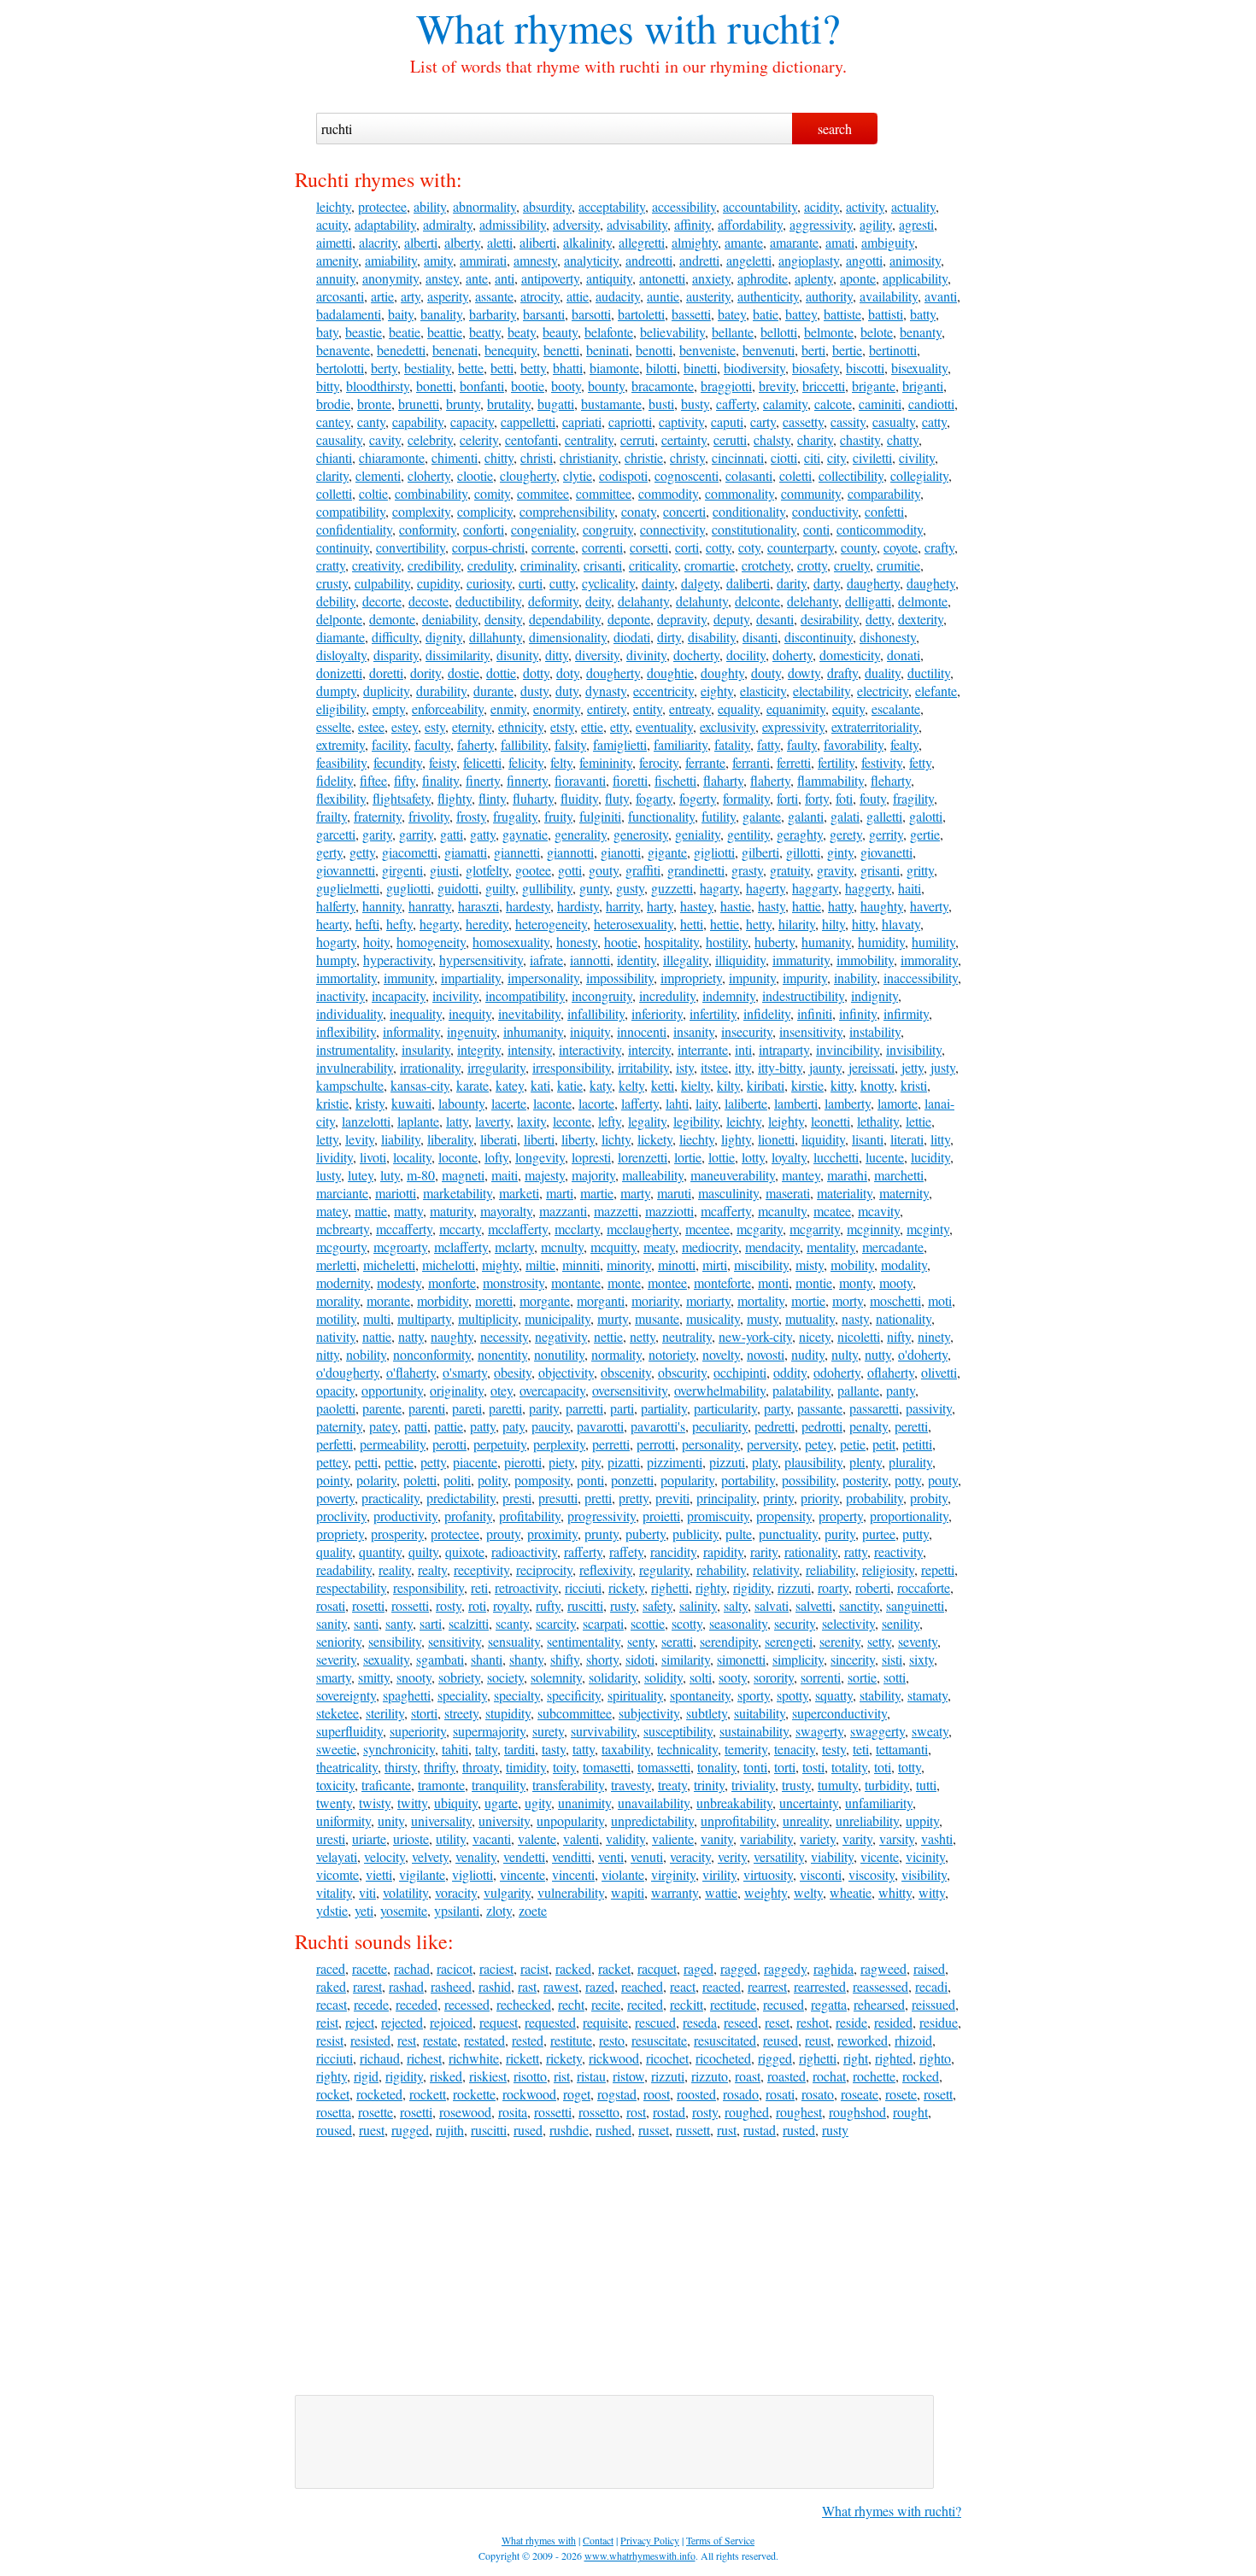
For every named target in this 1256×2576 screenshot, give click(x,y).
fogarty (654, 798)
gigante (667, 852)
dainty (658, 583)
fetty (920, 762)
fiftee (373, 780)
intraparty (784, 1049)
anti (505, 278)
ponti (590, 1480)
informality (411, 1031)
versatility (779, 1856)
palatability (801, 1390)
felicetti (482, 762)
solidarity (613, 1677)
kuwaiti (411, 1103)
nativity (336, 1336)
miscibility (761, 1265)
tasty (554, 1749)
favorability (854, 744)
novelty (721, 1354)
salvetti (814, 1605)
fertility (836, 762)
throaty (481, 1767)
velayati (337, 1856)
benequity (511, 350)
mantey (801, 1175)
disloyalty (341, 655)
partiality (664, 1408)
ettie (592, 726)
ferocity (659, 762)
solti (701, 1677)
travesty (631, 1785)
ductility (929, 673)
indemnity (729, 995)
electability (822, 691)
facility (390, 744)
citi (812, 457)
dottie (501, 673)
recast (332, 2004)
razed (600, 1986)
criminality (549, 565)
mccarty (460, 1229)
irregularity (496, 1067)
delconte (757, 601)
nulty (845, 1354)
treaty (672, 1785)
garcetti (336, 834)
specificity (574, 1695)
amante (744, 242)
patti (416, 1426)
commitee (543, 493)
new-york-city (755, 1336)
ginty (840, 852)
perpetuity (500, 1444)
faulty (802, 744)
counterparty (801, 547)
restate (440, 2040)
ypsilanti (457, 1910)
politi (457, 1480)
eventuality (664, 726)
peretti (911, 1426)
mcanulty (782, 1211)
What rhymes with (566, 27)
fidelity (335, 780)
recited (645, 2004)
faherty (475, 744)
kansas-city (420, 1085)
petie (853, 1444)
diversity (597, 655)
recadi (931, 1986)
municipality (558, 1318)
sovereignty (346, 1695)
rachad (412, 1968)
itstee (714, 1067)
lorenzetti (643, 1157)
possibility (809, 1480)
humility (933, 942)
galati (845, 816)
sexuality (386, 1659)
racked (573, 1968)
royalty (511, 1605)
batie (766, 314)
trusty (796, 1785)
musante (657, 1318)
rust (727, 2130)
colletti (334, 493)
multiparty (424, 1318)
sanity (332, 1623)
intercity (649, 1049)
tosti (813, 1767)
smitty (374, 1677)
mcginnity (873, 1229)
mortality (761, 1300)
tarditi (519, 1749)
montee (667, 1282)
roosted (696, 2094)
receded (417, 2004)
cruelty (852, 565)
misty (810, 1265)
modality (904, 1265)
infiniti (815, 1013)
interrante (703, 1049)
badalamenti (349, 314)
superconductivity (839, 1713)
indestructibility (803, 995)
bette (471, 368)
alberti (421, 242)
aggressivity (821, 224)
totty (910, 1767)
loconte (458, 1157)
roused (334, 2130)
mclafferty (461, 1247)
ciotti (784, 457)
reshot (813, 2022)
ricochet (667, 2058)
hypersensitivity (481, 960)
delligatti (868, 601)
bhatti (568, 368)
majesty (545, 1175)
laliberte (746, 1103)
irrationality (430, 1067)
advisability (637, 224)
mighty (500, 1265)
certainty (684, 439)
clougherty (528, 475)
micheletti (389, 1265)
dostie (464, 673)
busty (695, 404)
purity (840, 1534)
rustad (760, 2130)
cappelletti (528, 422)
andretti (699, 260)
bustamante (611, 404)
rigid (366, 2076)
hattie (807, 906)
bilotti (661, 368)
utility (451, 1838)
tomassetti (664, 1767)
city (836, 457)
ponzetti (632, 1480)
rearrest (767, 1986)
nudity (808, 1354)
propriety (340, 1534)
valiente (673, 1838)
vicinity (925, 1856)
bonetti (434, 386)
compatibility (351, 511)
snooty (414, 1677)
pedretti (775, 1426)
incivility (455, 995)
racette (370, 1968)
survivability (604, 1731)
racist (534, 1968)
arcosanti (340, 296)
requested (550, 2022)
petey (819, 1444)
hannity (382, 906)
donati (904, 655)
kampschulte (350, 1085)
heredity (487, 924)
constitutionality (754, 529)
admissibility (513, 224)
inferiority (657, 1013)
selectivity (848, 1623)
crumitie (898, 565)
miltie (540, 1265)
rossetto (599, 2112)
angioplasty (809, 260)
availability (889, 296)
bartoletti (641, 314)
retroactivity (526, 1587)
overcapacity (552, 1390)
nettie (608, 1336)
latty (457, 1121)
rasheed (451, 1986)
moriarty (708, 1300)
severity (336, 1659)
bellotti (779, 332)
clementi (378, 475)
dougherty (613, 673)
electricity (883, 691)
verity (732, 1856)
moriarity (655, 1300)
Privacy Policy (650, 2540)
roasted (786, 2076)
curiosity (489, 583)
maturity (452, 1211)
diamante (340, 637)
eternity (472, 726)
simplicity (798, 1659)
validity (625, 1838)
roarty (833, 1587)
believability (672, 332)
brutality (509, 404)
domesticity (850, 655)
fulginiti (600, 816)
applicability (915, 278)
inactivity (340, 995)
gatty (483, 834)
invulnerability (355, 1067)
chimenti (455, 457)
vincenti (573, 1874)
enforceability (448, 708)
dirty (669, 637)
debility (336, 601)
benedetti (401, 350)
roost (657, 2094)
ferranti (751, 762)
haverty (929, 906)
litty (940, 1139)
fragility (913, 798)
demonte (392, 619)
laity (707, 1103)
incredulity (667, 995)
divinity (646, 655)
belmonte (829, 332)
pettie (399, 1462)
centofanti (531, 439)
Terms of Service (720, 2540)
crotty (812, 565)
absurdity (547, 206)
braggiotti (726, 386)
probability (875, 1498)
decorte (382, 601)
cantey (333, 422)
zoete (533, 1910)
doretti (386, 673)
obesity (513, 1372)
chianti (334, 457)
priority (820, 1498)
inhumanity (533, 1031)
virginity (673, 1874)
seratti (677, 1641)
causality (339, 439)
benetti (561, 350)
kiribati (766, 1085)
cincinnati (738, 457)
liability (401, 1139)
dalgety (700, 583)
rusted (799, 2130)
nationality (904, 1318)
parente (382, 1408)
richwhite (474, 2058)
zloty (499, 1910)
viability (832, 1856)
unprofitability (738, 1821)
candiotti (931, 404)
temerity (746, 1749)
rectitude (733, 2004)
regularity (664, 1569)
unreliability (867, 1821)
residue (939, 2022)
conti (816, 529)
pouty (943, 1480)
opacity (335, 1390)
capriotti (630, 422)
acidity (822, 206)
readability (344, 1569)
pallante (858, 1390)
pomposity (542, 1480)
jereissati (872, 1067)
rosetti (368, 1605)
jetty (913, 1067)
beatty (485, 332)
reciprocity (544, 1569)
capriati (582, 422)
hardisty (578, 906)
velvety (430, 1856)
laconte (552, 1103)
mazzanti (563, 1211)
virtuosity (768, 1874)
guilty (500, 888)
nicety (815, 1336)
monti (773, 1282)
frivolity (429, 816)
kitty (842, 1085)
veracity (690, 1856)
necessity (504, 1336)
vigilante (422, 1874)
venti (611, 1856)
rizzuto (710, 2076)
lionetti (776, 1139)
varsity (897, 1838)
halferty (336, 906)
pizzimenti (675, 1462)
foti (844, 798)
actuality (913, 206)
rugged (410, 2130)
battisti (886, 314)
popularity (687, 1480)
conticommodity (880, 529)
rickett (522, 2058)
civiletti (872, 457)
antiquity (609, 278)
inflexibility (346, 1031)
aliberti (538, 242)
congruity (608, 529)
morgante (545, 1300)
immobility (865, 960)
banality (441, 314)
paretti (505, 1408)
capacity (472, 422)
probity (929, 1498)
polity (493, 1480)
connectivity (672, 529)
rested (528, 2040)
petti (366, 1462)
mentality (831, 1247)
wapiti (628, 1892)
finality (440, 780)
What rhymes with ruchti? (892, 2511)
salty (736, 1605)
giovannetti (346, 870)
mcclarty (577, 1229)
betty (533, 368)
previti (672, 1498)
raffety (626, 1551)
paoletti (336, 1408)
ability (430, 206)
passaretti (874, 1408)
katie (570, 1085)
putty (916, 1534)
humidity (881, 942)
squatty (834, 1695)
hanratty (430, 906)
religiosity (888, 1569)
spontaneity (700, 1695)
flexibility (341, 798)
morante (388, 1300)
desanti (775, 619)
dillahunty (496, 637)
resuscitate (659, 2040)
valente (537, 1838)
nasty (855, 1318)
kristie (332, 1103)
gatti (452, 834)
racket (614, 1968)
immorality (929, 960)
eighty (717, 691)
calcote (833, 404)
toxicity (335, 1785)
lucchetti (836, 1157)
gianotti (621, 852)
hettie (725, 924)
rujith (450, 2130)
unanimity (584, 1803)
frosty (471, 816)
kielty (695, 1085)
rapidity (723, 1551)
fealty (904, 744)
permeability (393, 1444)
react (683, 1986)
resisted (370, 2040)
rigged (775, 2058)
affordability (750, 224)
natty (411, 1336)
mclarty (514, 1247)
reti (479, 1587)
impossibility (620, 978)
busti (661, 404)
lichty (616, 1139)
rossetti (410, 1605)
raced (331, 1968)
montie (814, 1282)
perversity (772, 1444)
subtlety (707, 1713)
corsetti (649, 547)
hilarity (797, 924)
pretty (634, 1498)
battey (801, 314)
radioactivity (524, 1551)
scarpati (603, 1623)
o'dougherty (348, 1372)
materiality (845, 1193)
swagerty (819, 1731)
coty (749, 547)
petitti (917, 1444)
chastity (860, 439)
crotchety (766, 565)
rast (527, 1986)
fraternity (378, 816)
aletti (500, 242)
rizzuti (794, 1587)
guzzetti (672, 888)
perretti (611, 1444)
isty (685, 1067)
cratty (331, 565)
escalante (896, 708)
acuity (332, 224)
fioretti (630, 780)
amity (438, 260)
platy (765, 1462)
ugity (538, 1803)
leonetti (830, 1121)
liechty (697, 1139)
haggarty (815, 888)
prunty (602, 1534)
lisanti (868, 1139)
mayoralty (506, 1211)
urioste (411, 1838)
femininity (606, 762)
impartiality (471, 978)
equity (848, 708)
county (859, 547)
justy (943, 1067)
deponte (629, 619)
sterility (385, 1713)
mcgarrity (815, 1229)
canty (371, 422)
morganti (601, 1300)
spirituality (635, 1695)
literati (907, 1139)
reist (327, 2022)
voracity (456, 1892)
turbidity (887, 1785)
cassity (848, 422)
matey (332, 1211)
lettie (919, 1121)
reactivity (898, 1551)
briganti (923, 386)
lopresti (591, 1157)
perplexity (559, 1444)
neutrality (687, 1336)
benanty (921, 332)
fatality (732, 744)
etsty (562, 726)
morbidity (443, 1300)
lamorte (898, 1103)
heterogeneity (551, 924)
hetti (692, 924)
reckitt (687, 2004)
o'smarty (465, 1372)
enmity (508, 708)
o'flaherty (411, 1372)
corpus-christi (488, 547)
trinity (709, 1785)
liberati (499, 1139)
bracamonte (663, 386)
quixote (465, 1551)
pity (591, 1462)
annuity (336, 278)
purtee (879, 1534)
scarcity (556, 1623)
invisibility (914, 1049)
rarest (367, 1986)
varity (857, 1838)
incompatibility (525, 995)
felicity (526, 762)
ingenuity (472, 1031)
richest (424, 2058)
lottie (722, 1157)
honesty (577, 942)
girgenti (402, 870)
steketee (337, 1713)
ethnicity (521, 726)
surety (548, 1731)
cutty (562, 583)
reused (781, 2040)
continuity (343, 547)
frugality (515, 816)
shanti (487, 1659)
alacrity (378, 242)
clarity (332, 475)
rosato (818, 2094)
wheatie (851, 1892)
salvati (772, 1605)
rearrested (820, 1986)
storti (424, 1713)
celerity (479, 439)
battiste (842, 314)
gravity (835, 870)
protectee (382, 206)
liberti (539, 1139)
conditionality (749, 511)
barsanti (544, 314)
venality (476, 1856)
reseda (700, 2022)
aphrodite (763, 278)
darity (792, 583)
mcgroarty (400, 1247)
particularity (725, 1408)
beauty (560, 332)
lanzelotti (366, 1121)
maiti (505, 1175)
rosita (513, 2112)
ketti (663, 1085)
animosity (915, 260)
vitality (334, 1892)
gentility (748, 834)
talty (486, 1749)
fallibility (524, 744)
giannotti (570, 852)
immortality (346, 978)
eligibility (341, 708)
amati (840, 242)
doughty (722, 673)
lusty (329, 1175)
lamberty (848, 1103)
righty (711, 1587)
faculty (432, 744)
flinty (492, 798)
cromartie (710, 565)
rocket (333, 2094)
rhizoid (913, 2040)
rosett (938, 2094)
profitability (530, 1516)
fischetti (675, 780)
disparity (396, 655)
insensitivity (811, 1031)
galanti (806, 816)
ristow (628, 2076)
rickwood (614, 2058)
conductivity (825, 511)
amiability (391, 260)
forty (817, 798)
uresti (331, 1838)
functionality (661, 816)
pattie (449, 1426)
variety (818, 1838)
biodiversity (754, 368)
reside (851, 2022)
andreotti (649, 260)
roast (748, 2076)
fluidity (579, 798)
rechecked (524, 2004)
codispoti (623, 475)
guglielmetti (348, 888)
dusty (534, 691)
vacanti (492, 1838)
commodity (668, 493)
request (499, 2022)
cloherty (429, 475)
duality (883, 673)
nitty (328, 1354)
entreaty (690, 708)
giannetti (517, 852)
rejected (402, 2022)
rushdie (569, 2130)
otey (502, 1390)
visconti (821, 1874)
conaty (639, 511)
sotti (895, 1677)
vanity (717, 1838)
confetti (884, 511)
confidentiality (354, 529)
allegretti (642, 242)
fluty (617, 798)
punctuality (788, 1534)
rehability (721, 1569)
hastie (736, 906)
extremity (340, 744)
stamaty (927, 1695)
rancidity (673, 1551)
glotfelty (487, 870)
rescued (655, 2022)
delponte (339, 619)
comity (492, 493)
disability (712, 637)
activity (865, 206)
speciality (462, 1695)
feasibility (341, 762)
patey (383, 1426)
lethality (878, 1121)
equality (739, 708)
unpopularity (570, 1821)
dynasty (606, 691)
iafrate (546, 960)
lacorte (596, 1103)
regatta (829, 2004)
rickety (626, 1587)
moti (940, 1300)
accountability (760, 206)
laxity (531, 1121)
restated (484, 2040)
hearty (332, 924)
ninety (934, 1336)
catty (934, 422)
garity (377, 834)
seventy (918, 1641)
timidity (526, 1767)
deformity (553, 601)
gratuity (790, 870)
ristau (591, 2076)
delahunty (702, 601)
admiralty (448, 224)
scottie (648, 1623)
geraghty (800, 834)
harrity (623, 906)
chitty (499, 457)
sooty (733, 1677)
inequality (416, 1013)
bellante (733, 332)
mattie (371, 1211)
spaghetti (407, 1695)
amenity (337, 260)
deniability (450, 619)
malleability (653, 1175)
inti (743, 1049)
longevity (540, 1157)
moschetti (895, 1300)
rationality (811, 1551)
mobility (852, 1265)
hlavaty (901, 924)
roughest (799, 2112)
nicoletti (859, 1336)
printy (778, 1498)
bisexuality (919, 368)
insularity (426, 1049)
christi (537, 457)
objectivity (566, 1372)
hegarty (439, 924)
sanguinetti (915, 1605)
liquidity (823, 1139)
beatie (405, 332)
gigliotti (714, 852)
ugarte (501, 1803)
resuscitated (725, 2040)
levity (360, 1139)
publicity (695, 1534)
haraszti (478, 906)
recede (371, 2004)
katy (601, 1085)
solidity (663, 1677)
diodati (632, 637)
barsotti (591, 314)
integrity (479, 1049)
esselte (334, 726)
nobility (366, 1354)
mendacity (772, 1247)
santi (366, 1623)
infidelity (767, 1013)
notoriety (672, 1354)
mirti (715, 1265)
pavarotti (600, 1426)
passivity (929, 1408)
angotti (864, 260)
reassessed (880, 1986)
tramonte (441, 1785)
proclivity (341, 1516)
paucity (551, 1426)
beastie (364, 332)
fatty (769, 744)
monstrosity (514, 1282)
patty (483, 1426)
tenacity (795, 1749)
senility (901, 1623)
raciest (496, 1968)
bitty (328, 386)
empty (389, 708)
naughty (452, 1336)
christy (687, 457)
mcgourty (341, 1247)
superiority (418, 1731)
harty (660, 906)
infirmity (906, 1013)
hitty (863, 924)
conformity (428, 529)
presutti (558, 1498)
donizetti (339, 673)
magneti (463, 1175)
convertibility (411, 547)
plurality (910, 1462)
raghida (833, 1968)
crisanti (603, 565)
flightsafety (402, 798)
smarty (334, 1677)
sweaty (930, 1731)
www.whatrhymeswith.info (640, 2556)
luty (390, 1175)
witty (932, 1892)
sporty (754, 1695)
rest (407, 2040)
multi (377, 1318)
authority (829, 296)
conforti (484, 529)
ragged (739, 1968)
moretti (494, 1300)
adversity (576, 224)
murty (613, 1318)
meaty (659, 1247)
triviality (753, 1785)
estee (371, 726)
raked (331, 1986)
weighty (766, 1892)
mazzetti (616, 1211)
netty (643, 1336)
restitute (571, 2040)
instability (875, 1031)
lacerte (509, 1103)
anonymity (390, 278)
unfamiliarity (879, 1803)
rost (636, 2112)
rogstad (617, 2094)
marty (635, 1193)
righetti (670, 1587)
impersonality (543, 978)
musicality (713, 1318)
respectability (351, 1587)
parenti (427, 1408)
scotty (687, 1623)
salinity (698, 1605)
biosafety (816, 368)
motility (336, 1318)
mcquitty (613, 1247)
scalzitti (469, 1623)
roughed (747, 2112)
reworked (863, 2040)
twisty (375, 1803)
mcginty (928, 1229)
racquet (657, 1968)
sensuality (514, 1641)
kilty (728, 1085)
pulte (739, 1534)
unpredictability (652, 1821)
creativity (376, 565)
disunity (517, 655)
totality (849, 1767)
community (811, 493)
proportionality (909, 1516)
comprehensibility (567, 511)
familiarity (681, 744)
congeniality (543, 529)
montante (576, 1282)
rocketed (379, 2094)
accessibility (684, 206)
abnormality (484, 206)
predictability (461, 1498)
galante (762, 816)
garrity (416, 834)
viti (367, 1892)
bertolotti (340, 368)
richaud (380, 2058)
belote (877, 332)
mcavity (879, 1211)
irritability (643, 1067)
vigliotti (472, 1874)
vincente (522, 1874)
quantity (380, 1551)
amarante (794, 242)
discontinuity (819, 637)
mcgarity (760, 1229)
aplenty (814, 278)
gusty (630, 888)
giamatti (466, 852)
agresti (916, 224)
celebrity (430, 439)
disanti (760, 637)
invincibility (848, 1049)
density (503, 619)
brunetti (419, 404)
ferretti (794, 762)
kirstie (807, 1085)
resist (330, 2040)
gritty (920, 870)
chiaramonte (392, 457)
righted (894, 2058)
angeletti (749, 260)
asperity (448, 296)
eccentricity (663, 691)
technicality (687, 1749)
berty (384, 368)
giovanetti (886, 852)
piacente (475, 1462)
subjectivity (649, 1713)
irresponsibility (572, 1067)
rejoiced (451, 2022)
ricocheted (723, 2058)
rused (528, 2130)
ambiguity (888, 242)
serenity (840, 1641)
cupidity (438, 583)
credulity (490, 565)
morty (848, 1300)
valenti (581, 1838)
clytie (578, 475)
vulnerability (571, 1892)
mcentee (707, 1229)
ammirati (483, 260)
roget (577, 2094)
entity (648, 708)
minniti (581, 1265)
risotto (530, 2076)
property (841, 1516)
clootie (475, 475)
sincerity (853, 1659)
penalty (869, 1426)
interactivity (590, 1049)
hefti (367, 924)
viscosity (872, 1874)
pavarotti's (658, 1426)
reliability (830, 1569)
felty (561, 762)
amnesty (535, 260)
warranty (675, 1892)
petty (433, 1462)
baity (401, 314)
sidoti (640, 1659)
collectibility (851, 475)
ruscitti (585, 1605)
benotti (654, 350)
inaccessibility (921, 978)
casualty (894, 422)
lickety (655, 1139)
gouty (604, 870)
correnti (602, 547)
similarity (686, 1659)
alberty (462, 242)
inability (855, 978)
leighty (786, 1121)
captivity (681, 422)
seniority (339, 1641)
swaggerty (877, 1731)
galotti (926, 816)
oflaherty (891, 1372)
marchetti (899, 1175)
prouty (503, 1534)
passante (820, 1408)
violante (623, 1874)
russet (654, 2130)
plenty (866, 1462)
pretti (598, 1498)
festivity (882, 762)
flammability (830, 780)
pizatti (624, 1462)
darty (827, 583)
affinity (693, 224)
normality (616, 1354)
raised (929, 1968)
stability (880, 1695)
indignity (875, 995)
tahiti (455, 1749)
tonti (755, 1767)
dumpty (336, 691)
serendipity (729, 1641)
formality (746, 798)
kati (540, 1085)
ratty (856, 1551)
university (504, 1821)
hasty (772, 906)
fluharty (533, 798)
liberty (578, 1139)
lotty (753, 1157)
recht (571, 2004)
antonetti (662, 278)
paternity (339, 1426)
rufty (548, 1605)
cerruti (637, 439)
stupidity (508, 1713)
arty (411, 296)
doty (568, 673)
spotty (792, 1695)
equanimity (796, 708)
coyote (901, 547)
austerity (708, 296)
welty (808, 1892)
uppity (922, 1821)
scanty (512, 1623)
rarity (764, 1551)
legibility (696, 1121)
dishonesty (888, 637)
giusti (444, 870)
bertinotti (893, 350)
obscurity (682, 1372)
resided (893, 2022)
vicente (880, 1856)
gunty (594, 888)
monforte (452, 1282)
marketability (458, 1193)
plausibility (813, 1462)
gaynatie (525, 834)
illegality (686, 960)
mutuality (810, 1318)
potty (908, 1480)
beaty (522, 332)
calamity (785, 404)
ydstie (332, 1910)
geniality (698, 834)
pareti (467, 1408)
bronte (374, 404)
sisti (892, 1659)
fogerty (698, 798)
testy (834, 1749)
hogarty (336, 942)
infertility (713, 1013)
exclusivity (728, 726)
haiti (910, 888)
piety (561, 1462)
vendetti (524, 1856)
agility (876, 224)
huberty (775, 942)
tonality (717, 1767)
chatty (903, 439)
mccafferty (404, 1229)
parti (622, 1408)
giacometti (410, 852)
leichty (334, 206)
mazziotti (669, 1211)
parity (544, 1408)
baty (327, 332)
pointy (333, 1480)
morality (338, 1300)
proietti (661, 1516)
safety (657, 1605)
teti (861, 1749)
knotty (877, 1085)
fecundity (398, 762)
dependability (565, 619)
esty (435, 726)
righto (935, 2058)
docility (746, 655)
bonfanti (482, 386)
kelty (631, 1085)
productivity (405, 1516)
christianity (589, 457)
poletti (420, 1480)
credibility (434, 565)
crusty (332, 583)
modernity (343, 1282)
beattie (445, 332)
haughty (882, 906)
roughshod (857, 2112)
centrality (589, 439)
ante (477, 278)
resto (612, 2040)
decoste (428, 601)
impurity (805, 978)
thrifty (440, 1767)
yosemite (404, 1910)
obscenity (626, 1372)
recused (784, 2004)
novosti (766, 1354)
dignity (444, 637)
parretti (584, 1408)
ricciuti (583, 1587)
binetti (700, 368)
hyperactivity (398, 960)
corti (687, 547)
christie (644, 457)
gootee (533, 870)
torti (785, 1767)
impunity (752, 978)
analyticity (591, 260)
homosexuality (511, 942)
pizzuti (727, 1462)
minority (629, 1265)
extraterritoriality (875, 726)
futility (719, 816)
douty (766, 673)
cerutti (730, 439)
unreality (806, 1821)
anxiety (711, 278)
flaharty (723, 780)
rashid (495, 1986)
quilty (423, 1551)
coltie (373, 493)
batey (732, 314)
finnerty (527, 780)
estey (405, 726)
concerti (684, 511)
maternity (904, 1193)
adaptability (385, 224)
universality (441, 1821)
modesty (399, 1282)
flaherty (770, 780)
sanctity (859, 1605)
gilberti (760, 852)
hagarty (719, 888)
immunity (409, 978)
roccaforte (924, 1587)
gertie (925, 834)
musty (763, 1318)
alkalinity (587, 242)
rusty (623, 1605)
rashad (406, 1986)
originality (457, 1390)
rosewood (465, 2112)
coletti (795, 475)
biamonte (614, 368)
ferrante (705, 762)
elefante (936, 691)
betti (502, 368)
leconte (572, 1121)
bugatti (556, 404)
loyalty (789, 1157)
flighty (455, 798)
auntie (663, 296)
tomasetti (607, 1767)
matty (408, 1211)
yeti (364, 1910)
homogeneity (431, 942)
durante (493, 691)
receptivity (481, 1569)
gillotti (803, 852)
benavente (343, 350)
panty (901, 1390)
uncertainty (809, 1803)
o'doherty (923, 1354)
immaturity (801, 960)
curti (531, 583)
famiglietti (620, 744)
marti (560, 1193)
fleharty (891, 780)
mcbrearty (343, 1229)
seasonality (738, 1623)
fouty (873, 798)
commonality (740, 493)
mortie (808, 1300)
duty (567, 691)
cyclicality (608, 583)
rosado (741, 2094)
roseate (860, 2094)
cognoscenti (687, 475)
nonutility (559, 1354)
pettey (332, 1462)
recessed (467, 2004)
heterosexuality (634, 924)
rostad (669, 2112)
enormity (557, 708)
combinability (431, 493)
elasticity (763, 691)
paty (514, 1426)
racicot (455, 1968)
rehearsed (879, 2004)
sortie (862, 1677)
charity (815, 439)
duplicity (386, 691)
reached (642, 1986)
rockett (428, 2094)
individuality (349, 1013)
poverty (335, 1498)
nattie (377, 1336)
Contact (598, 2540)
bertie (847, 350)
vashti (937, 1838)
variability (766, 1838)
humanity (826, 942)
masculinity (728, 1193)
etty (619, 726)
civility (917, 457)
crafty (939, 547)
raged (698, 1968)
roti (477, 1605)
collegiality (919, 475)
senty (641, 1641)
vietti (379, 1874)
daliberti (748, 583)
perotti (449, 1444)
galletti (884, 816)
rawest (561, 1986)
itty (743, 1067)
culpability (382, 583)
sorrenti (821, 1677)
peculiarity (720, 1426)
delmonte (923, 601)
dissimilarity (458, 655)
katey (510, 1085)
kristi (914, 1085)
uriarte (369, 1838)
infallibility (596, 1013)
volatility (405, 1892)
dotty (536, 673)
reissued (933, 2004)
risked (446, 2076)
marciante (342, 1193)
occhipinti (740, 1372)
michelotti (449, 1265)
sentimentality (584, 1641)
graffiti (643, 870)
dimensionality (568, 637)
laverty (493, 1121)
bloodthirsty (378, 386)
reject (360, 2022)
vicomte (337, 1874)
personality (711, 1444)
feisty (443, 762)
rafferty (583, 1551)
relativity (776, 1569)
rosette (376, 2112)
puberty (646, 1534)
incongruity (602, 995)
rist (562, 2076)
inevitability (529, 1013)
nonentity (502, 1354)
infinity (858, 1013)
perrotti (656, 1444)
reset (777, 2022)
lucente (885, 1157)
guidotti (458, 888)
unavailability (654, 1803)
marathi (847, 1175)
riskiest (488, 2076)
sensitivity (455, 1641)
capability (418, 422)
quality (334, 1551)
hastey (697, 906)
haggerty (868, 888)
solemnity (556, 1677)
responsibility (428, 1587)
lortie (688, 1157)
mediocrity (710, 1247)
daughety (931, 583)
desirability (830, 619)
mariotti (396, 1193)
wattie (721, 1892)
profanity (468, 1516)
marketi (519, 1193)
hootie (621, 942)
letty (327, 1139)
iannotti (590, 960)
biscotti (865, 368)
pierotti (523, 1462)
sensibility (395, 1641)
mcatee (832, 1211)
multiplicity (488, 1318)
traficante (386, 1785)
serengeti (789, 1641)
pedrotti (822, 1426)
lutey (361, 1175)
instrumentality (355, 1049)
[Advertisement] (628, 2267)
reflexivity (606, 1569)
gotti (570, 870)
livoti (373, 1157)
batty (923, 314)
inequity (470, 1013)
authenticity (768, 296)
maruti (674, 1193)
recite (606, 2004)
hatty (841, 906)
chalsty (772, 439)
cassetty (803, 422)
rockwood (529, 2094)
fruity (558, 816)
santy (399, 1623)
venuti (647, 1856)
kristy (370, 1103)
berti (813, 350)
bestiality (428, 368)
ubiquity (456, 1803)
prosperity (397, 1534)
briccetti (824, 386)
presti (517, 1498)
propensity (784, 1516)
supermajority (489, 1731)
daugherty (873, 583)
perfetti (335, 1444)
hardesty (528, 906)
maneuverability (733, 1175)
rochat (829, 2076)
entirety (607, 708)
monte (624, 1282)
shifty (565, 1659)
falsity (570, 744)
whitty (895, 1892)
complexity (421, 511)
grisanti (880, 870)
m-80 (421, 1175)
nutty (878, 1354)
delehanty (813, 601)
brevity (777, 386)
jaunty (825, 1067)
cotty (719, 547)
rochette (874, 2076)
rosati (331, 1605)
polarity (376, 1480)
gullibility (547, 888)
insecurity (747, 1031)
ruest (372, 2130)
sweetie (336, 1749)
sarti (431, 1623)
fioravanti (580, 780)
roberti (873, 1587)
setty (879, 1641)
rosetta (334, 2112)
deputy (731, 619)
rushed (613, 2130)
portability (748, 1480)
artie (382, 296)
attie (578, 296)
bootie (528, 386)
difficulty (395, 637)
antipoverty (550, 278)
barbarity (493, 314)
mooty (896, 1282)
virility (719, 1874)
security (795, 1623)
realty (432, 1569)
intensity (530, 1049)
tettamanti (902, 1749)
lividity (335, 1157)
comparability (884, 493)
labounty (461, 1103)
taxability (626, 1749)
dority (426, 673)
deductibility (488, 601)
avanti (941, 296)
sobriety (459, 1677)
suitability (760, 1713)
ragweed (883, 1968)
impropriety (691, 978)
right (856, 2058)
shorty (602, 1659)
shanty (526, 1659)
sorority (774, 1677)
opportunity (392, 1390)
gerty (329, 852)
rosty (449, 1605)
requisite (605, 2022)
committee (604, 493)
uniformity (343, 1821)
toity (564, 1767)
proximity (552, 1534)
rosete (901, 2094)
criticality (653, 565)
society (505, 1677)
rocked (921, 2076)
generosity (641, 834)
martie (597, 1193)
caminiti (880, 404)
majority (593, 1175)
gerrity (886, 834)
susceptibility (678, 1731)
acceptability (612, 206)
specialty (517, 1695)
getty (362, 852)
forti (787, 798)
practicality (390, 1498)
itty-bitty (780, 1067)
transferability (568, 1785)
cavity (385, 439)
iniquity (590, 1031)
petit (884, 1444)
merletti (336, 1265)
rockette (474, 2094)
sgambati (440, 1659)
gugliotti (408, 888)
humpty (336, 960)
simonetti (741, 1659)
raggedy (785, 1968)
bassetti (691, 314)
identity (637, 960)
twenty (334, 1803)
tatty (584, 1749)
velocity (384, 1856)
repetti (938, 1569)
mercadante (893, 1247)
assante (494, 296)
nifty (899, 1336)
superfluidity (349, 1731)
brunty (463, 404)
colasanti (749, 475)
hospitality (672, 942)
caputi (727, 422)
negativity (561, 1336)
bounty (606, 386)
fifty (405, 780)
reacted (722, 1986)
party (777, 1408)
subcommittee (575, 1713)
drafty (842, 673)
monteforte (722, 1282)
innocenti (642, 1031)
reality (395, 1569)
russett (693, 2130)
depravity (682, 619)
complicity (485, 511)
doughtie (670, 673)
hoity (376, 942)
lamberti (796, 1103)
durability (441, 691)
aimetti (334, 242)
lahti (677, 1103)
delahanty (643, 601)
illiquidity (740, 960)
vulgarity (507, 1892)
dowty (804, 673)
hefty (399, 924)
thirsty (401, 1767)
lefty (610, 1121)
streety (461, 1713)
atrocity (540, 296)
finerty (483, 780)
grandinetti (696, 870)
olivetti (939, 1372)
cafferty (736, 404)
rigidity (752, 1587)
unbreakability (734, 1803)
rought (910, 2112)
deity (598, 601)
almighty (695, 242)
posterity (865, 1480)
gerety (846, 834)
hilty (833, 924)
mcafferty (726, 1211)
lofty (496, 1157)
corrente (553, 547)
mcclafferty (518, 1229)
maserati (788, 1193)
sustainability (754, 1731)
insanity (694, 1031)
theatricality (347, 1767)
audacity (618, 296)
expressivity (793, 726)
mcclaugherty (643, 1229)
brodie (333, 404)
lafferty (640, 1103)
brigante (874, 386)
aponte (858, 278)
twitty (412, 1803)
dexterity (921, 619)
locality (412, 1157)
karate (472, 1085)
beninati (607, 350)
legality (647, 1121)
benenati (455, 350)
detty (878, 619)
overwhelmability (720, 1390)
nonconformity (432, 1354)
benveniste (707, 350)
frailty (332, 816)
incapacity (399, 995)
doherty (792, 655)
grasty (747, 870)
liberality (450, 1139)
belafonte (609, 332)
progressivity (602, 1516)
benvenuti (769, 350)
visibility (924, 1874)
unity (391, 1821)
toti (883, 1767)
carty (763, 422)
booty (566, 386)
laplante (418, 1121)
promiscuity (718, 1516)
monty (856, 1282)
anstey (442, 278)
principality (726, 1498)
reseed (741, 2022)
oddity (790, 1372)
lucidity (930, 1157)
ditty (557, 655)
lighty (736, 1139)
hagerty (766, 888)
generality (581, 834)
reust (818, 2040)
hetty (759, 924)
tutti (926, 1785)
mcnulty (562, 1247)
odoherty (837, 1372)
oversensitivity (630, 1390)
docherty (696, 655)
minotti (677, 1265)
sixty (921, 1659)
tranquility (499, 1785)
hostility (727, 942)
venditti (572, 1856)
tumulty (838, 1785)
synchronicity (399, 1749)
